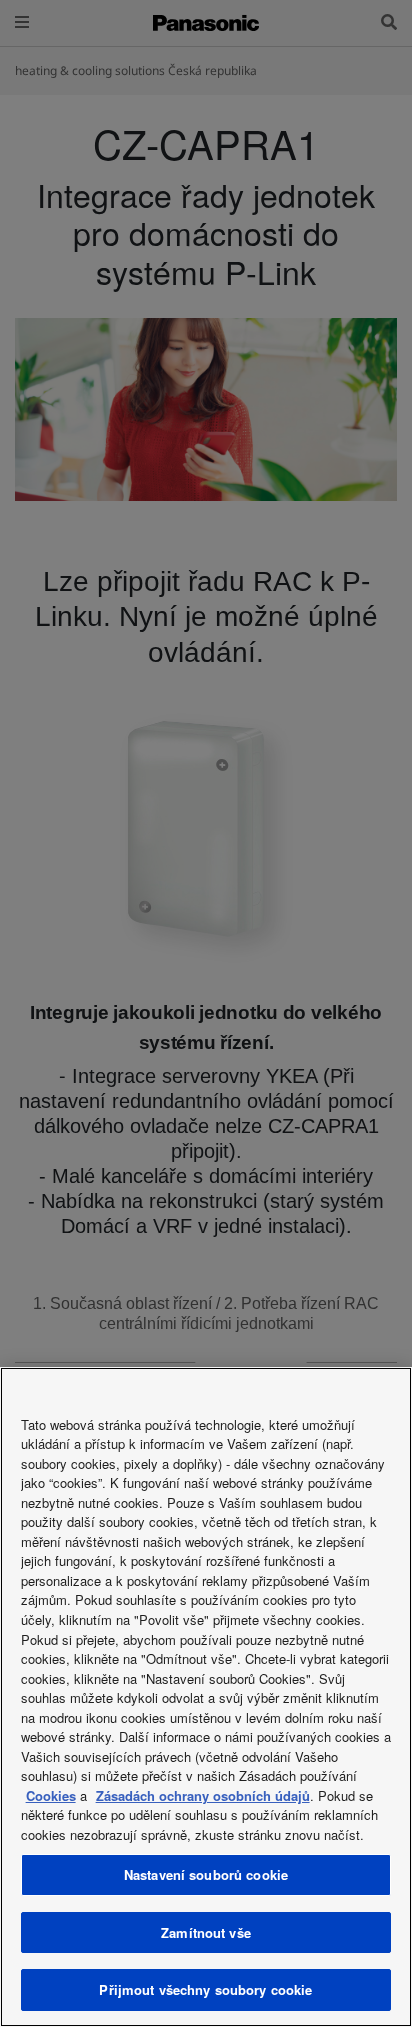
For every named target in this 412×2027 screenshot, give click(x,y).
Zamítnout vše (206, 1932)
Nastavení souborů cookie (206, 1874)
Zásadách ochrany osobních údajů (203, 1795)
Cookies (51, 1795)
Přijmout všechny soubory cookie (205, 1989)
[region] (206, 1697)
